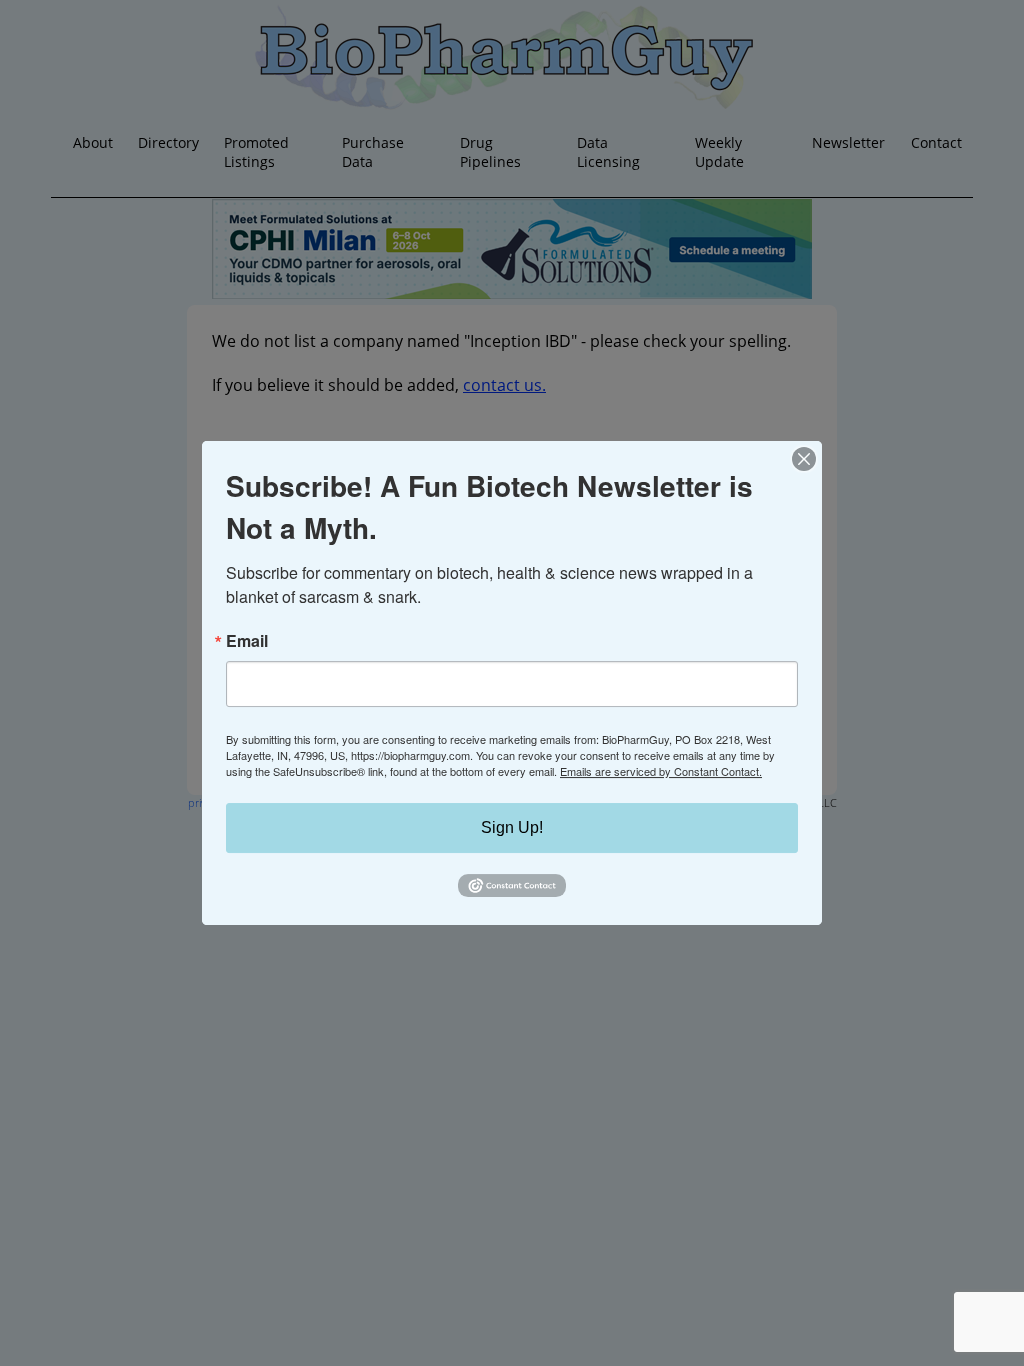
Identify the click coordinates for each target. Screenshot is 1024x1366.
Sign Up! (512, 827)
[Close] (804, 459)
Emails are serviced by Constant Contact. (661, 771)
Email (247, 641)
